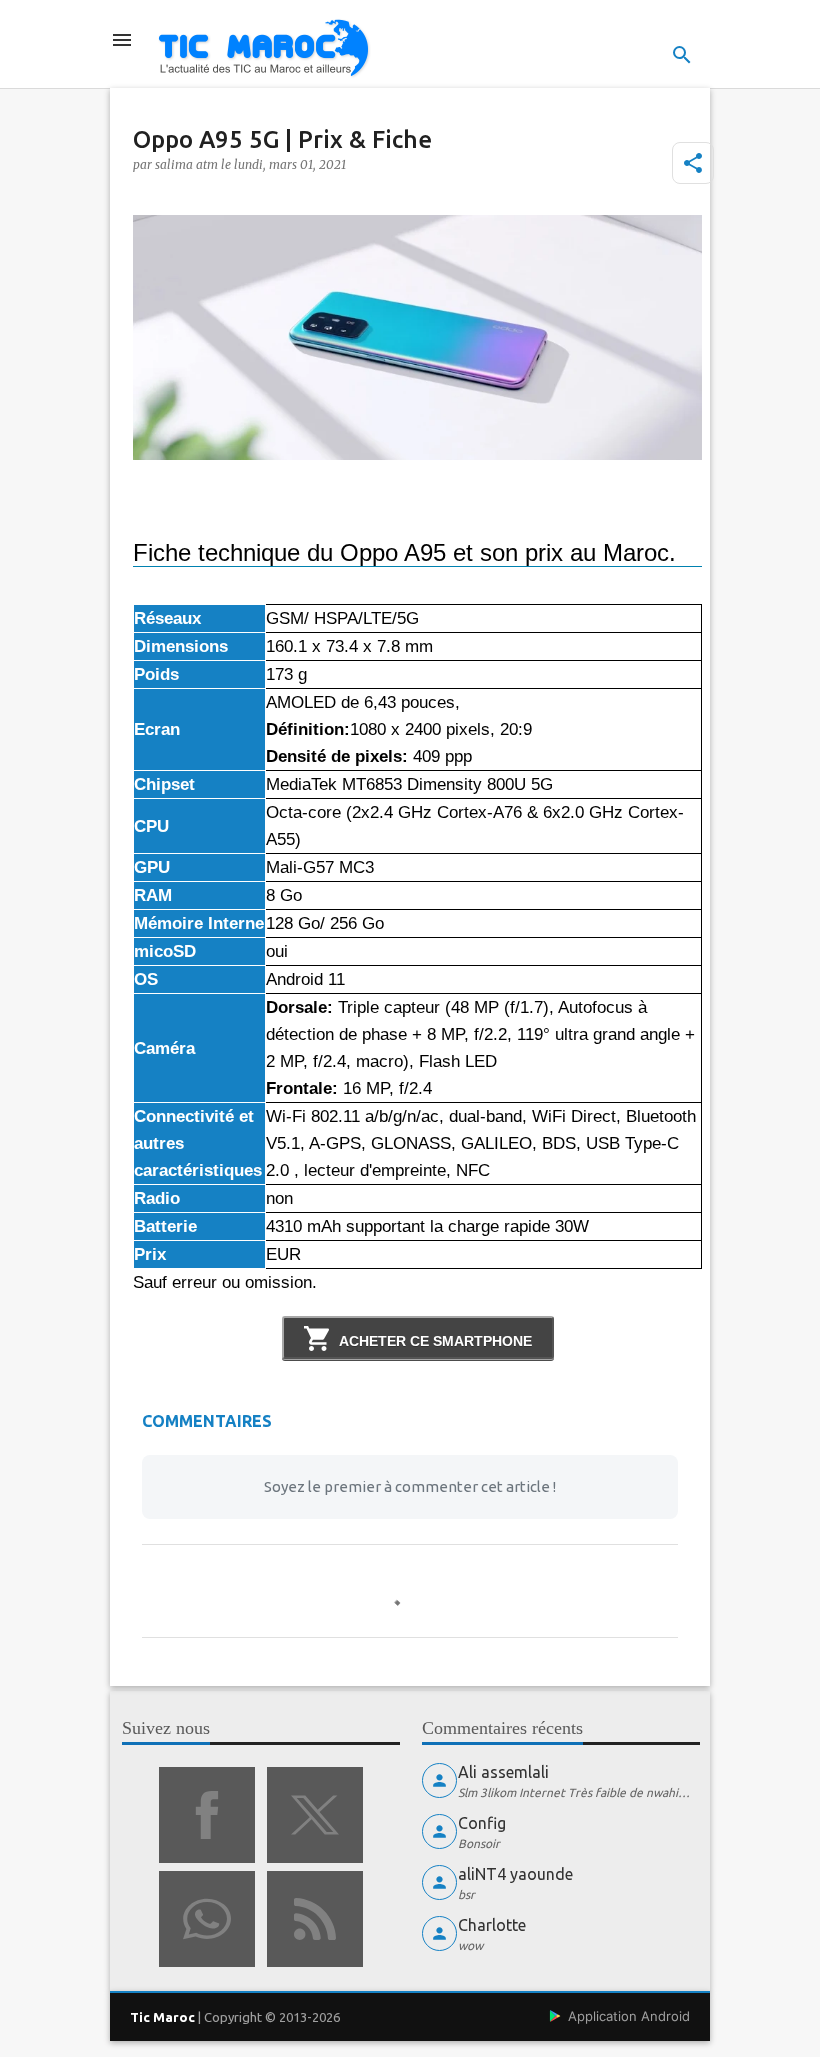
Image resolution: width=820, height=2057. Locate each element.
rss (315, 1919)
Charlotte (492, 1925)
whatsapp (207, 1919)
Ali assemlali (503, 1772)
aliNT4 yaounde (515, 1874)
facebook (207, 1815)
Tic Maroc (162, 2017)
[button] (693, 163)
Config (482, 1823)
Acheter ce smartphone (435, 1341)
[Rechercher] (682, 55)
